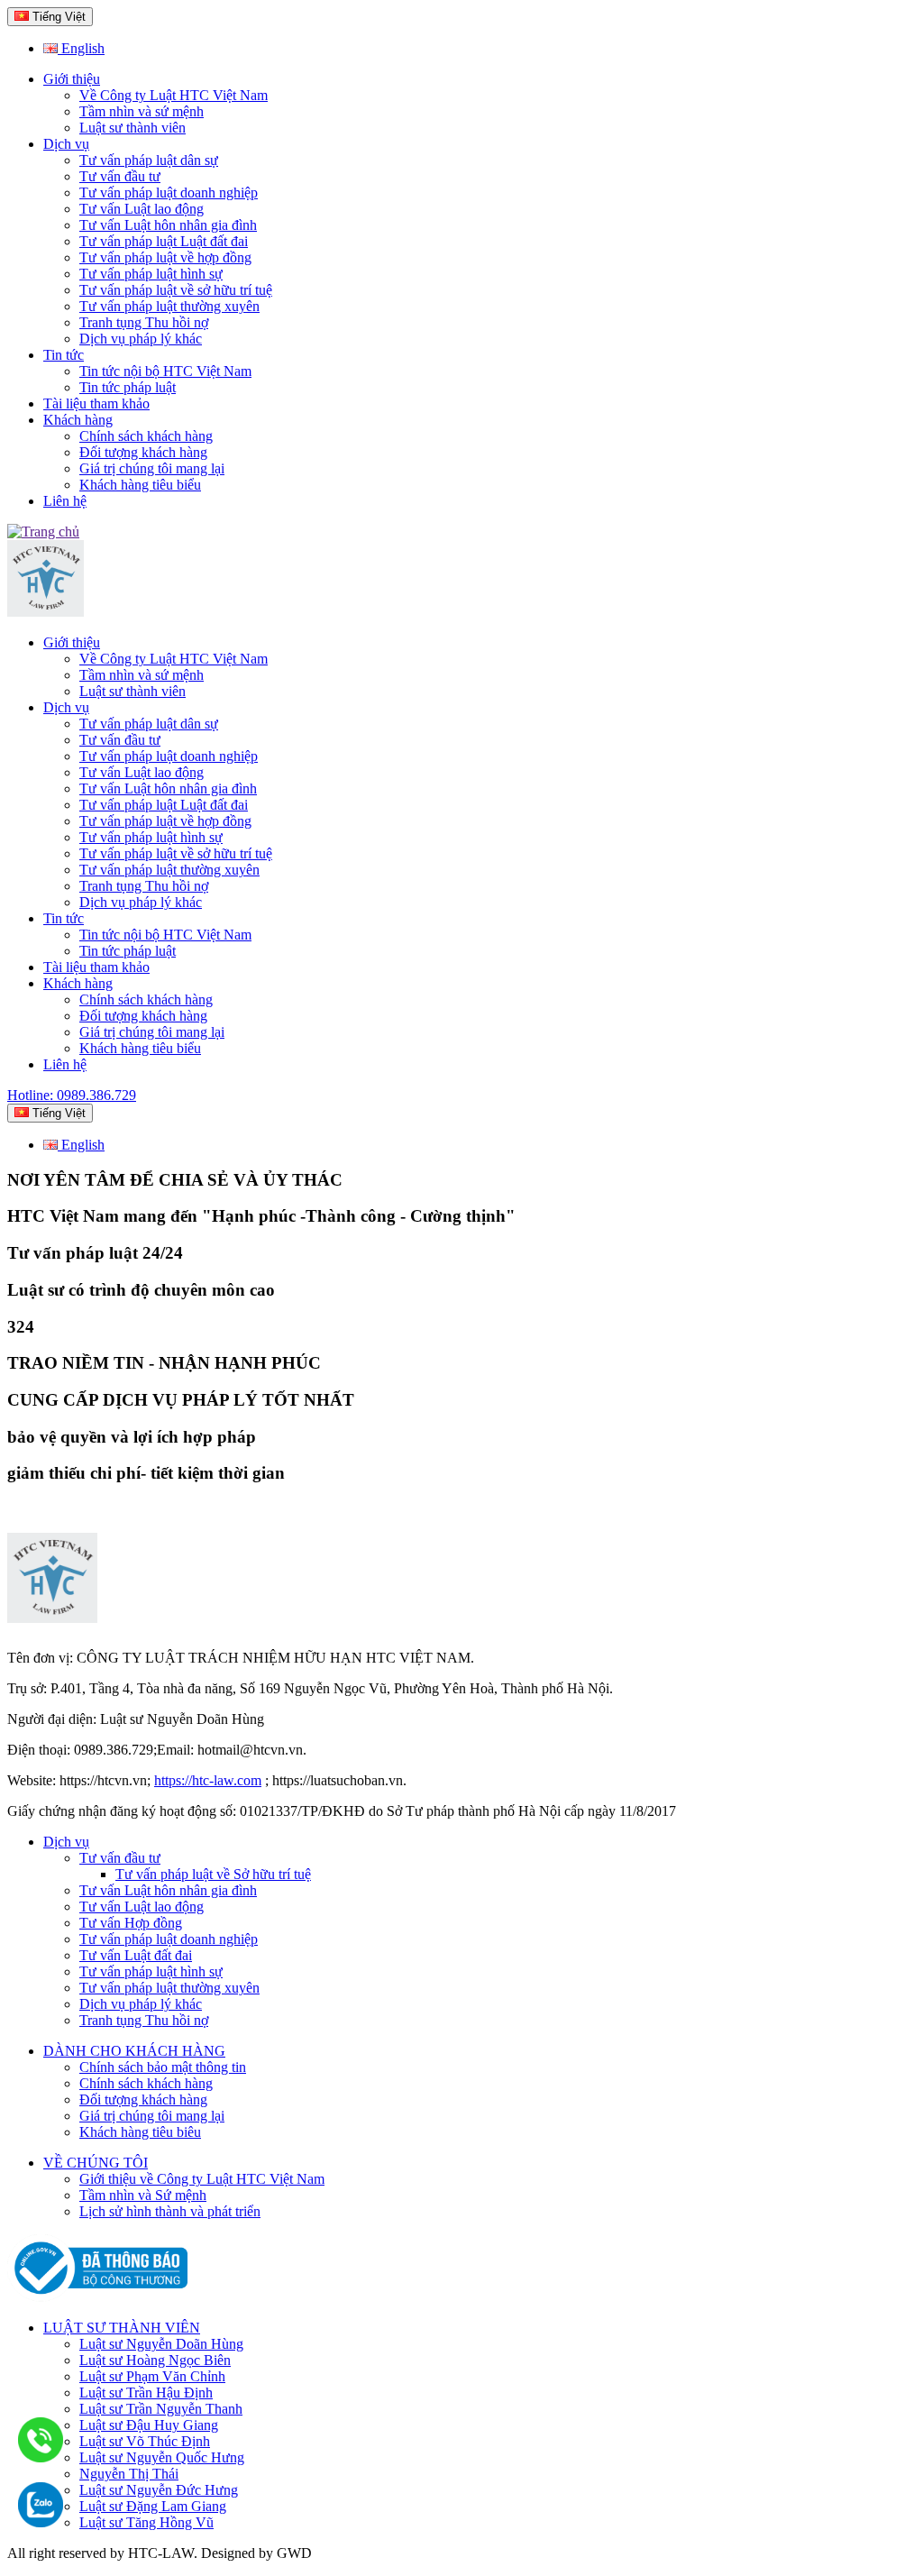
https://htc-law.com (208, 1780)
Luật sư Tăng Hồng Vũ (146, 2522)
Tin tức (64, 355)
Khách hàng (78, 420)
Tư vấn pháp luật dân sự (149, 160)
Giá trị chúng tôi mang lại (152, 468)
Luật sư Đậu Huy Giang (149, 2425)
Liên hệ (65, 501)
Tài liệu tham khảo (96, 403)
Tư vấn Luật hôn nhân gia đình (168, 225)
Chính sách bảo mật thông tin (163, 2067)
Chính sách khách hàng (146, 436)
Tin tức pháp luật (128, 387)
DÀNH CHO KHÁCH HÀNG (134, 2051)
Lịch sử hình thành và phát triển (170, 2211)
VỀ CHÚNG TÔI (96, 2163)
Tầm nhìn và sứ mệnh (142, 111)
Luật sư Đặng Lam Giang (153, 2506)
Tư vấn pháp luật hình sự (151, 274)
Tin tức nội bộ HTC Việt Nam (165, 371)
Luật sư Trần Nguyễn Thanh (161, 2409)
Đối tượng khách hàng (143, 452)
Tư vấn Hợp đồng (131, 1923)
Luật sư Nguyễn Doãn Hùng (161, 2344)
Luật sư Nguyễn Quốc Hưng (162, 2457)
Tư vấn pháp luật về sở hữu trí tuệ (176, 290)
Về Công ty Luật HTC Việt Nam (174, 95)
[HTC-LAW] (52, 1618)
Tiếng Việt (57, 17)
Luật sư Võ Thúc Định (145, 2441)
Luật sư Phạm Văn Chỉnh (152, 2376)
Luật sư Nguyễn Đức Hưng (159, 2490)
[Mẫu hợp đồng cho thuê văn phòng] (46, 612)
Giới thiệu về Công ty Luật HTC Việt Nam (202, 2179)
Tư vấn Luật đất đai (136, 1955)
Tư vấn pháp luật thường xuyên (169, 306)
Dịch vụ (66, 144)
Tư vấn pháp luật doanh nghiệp (169, 193)
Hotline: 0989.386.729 (72, 1095)
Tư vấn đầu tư (120, 176)
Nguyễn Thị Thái (129, 2474)
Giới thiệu (72, 79)
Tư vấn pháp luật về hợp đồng (165, 257)
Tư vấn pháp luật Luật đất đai (164, 241)
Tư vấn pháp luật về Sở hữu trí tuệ (213, 1874)
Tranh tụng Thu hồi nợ (144, 322)
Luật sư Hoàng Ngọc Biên (155, 2360)
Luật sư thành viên (133, 128)
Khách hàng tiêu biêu (140, 2132)
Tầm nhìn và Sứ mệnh (143, 2195)
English (81, 48)
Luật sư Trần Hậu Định (146, 2393)
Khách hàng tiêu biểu (140, 485)
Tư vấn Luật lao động (142, 209)
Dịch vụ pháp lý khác (141, 339)
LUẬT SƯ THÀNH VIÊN (122, 2328)
